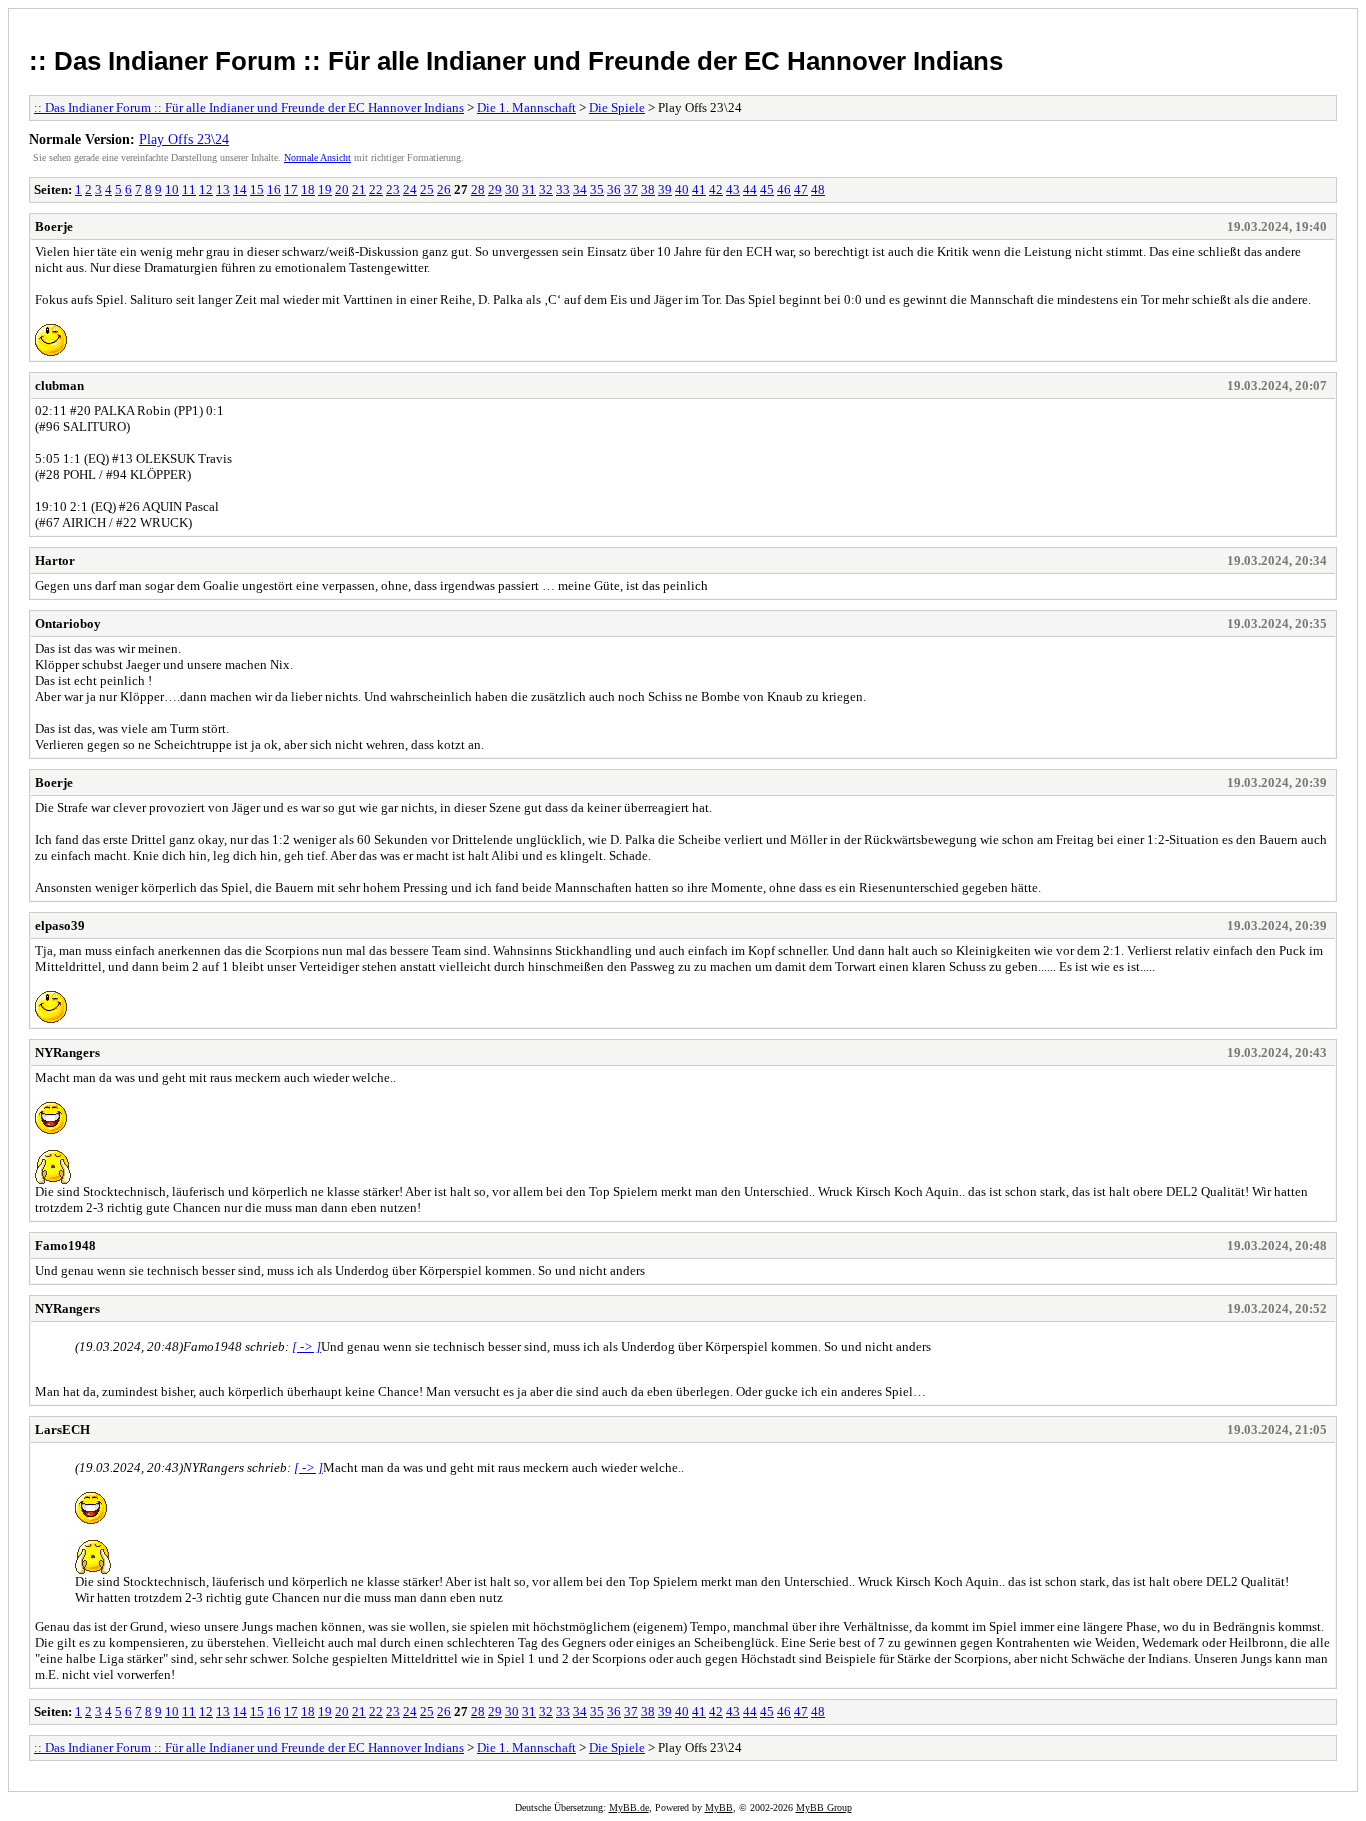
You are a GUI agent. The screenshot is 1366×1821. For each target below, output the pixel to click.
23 (393, 189)
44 (750, 189)
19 (325, 189)
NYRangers (67, 1052)
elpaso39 (60, 925)
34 (580, 189)
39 (665, 189)
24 (410, 189)
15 (257, 189)
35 (597, 189)
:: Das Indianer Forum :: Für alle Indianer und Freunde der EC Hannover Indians (516, 61)
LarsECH (62, 1429)
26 (444, 189)
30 (512, 189)
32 (546, 189)
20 (342, 189)
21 (359, 189)
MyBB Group (824, 1807)
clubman (59, 385)
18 (308, 189)
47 (801, 189)
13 (223, 189)
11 (189, 189)
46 (784, 189)
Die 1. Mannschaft (526, 107)
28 (478, 189)
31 (529, 189)
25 (427, 189)
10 (172, 189)
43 (733, 189)
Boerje (54, 226)
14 (240, 189)
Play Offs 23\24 (184, 139)
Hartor (55, 560)
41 (699, 189)
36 (614, 189)
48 (818, 189)
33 (563, 189)
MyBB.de (629, 1807)
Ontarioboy (68, 623)
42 (716, 189)
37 (631, 189)
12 (206, 189)
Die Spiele (617, 107)
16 (274, 189)
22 (376, 189)
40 (682, 189)
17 (291, 189)
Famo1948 (65, 1245)
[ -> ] (306, 1346)
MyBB (719, 1807)
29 (495, 189)
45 (767, 189)
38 (648, 189)
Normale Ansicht (317, 157)
